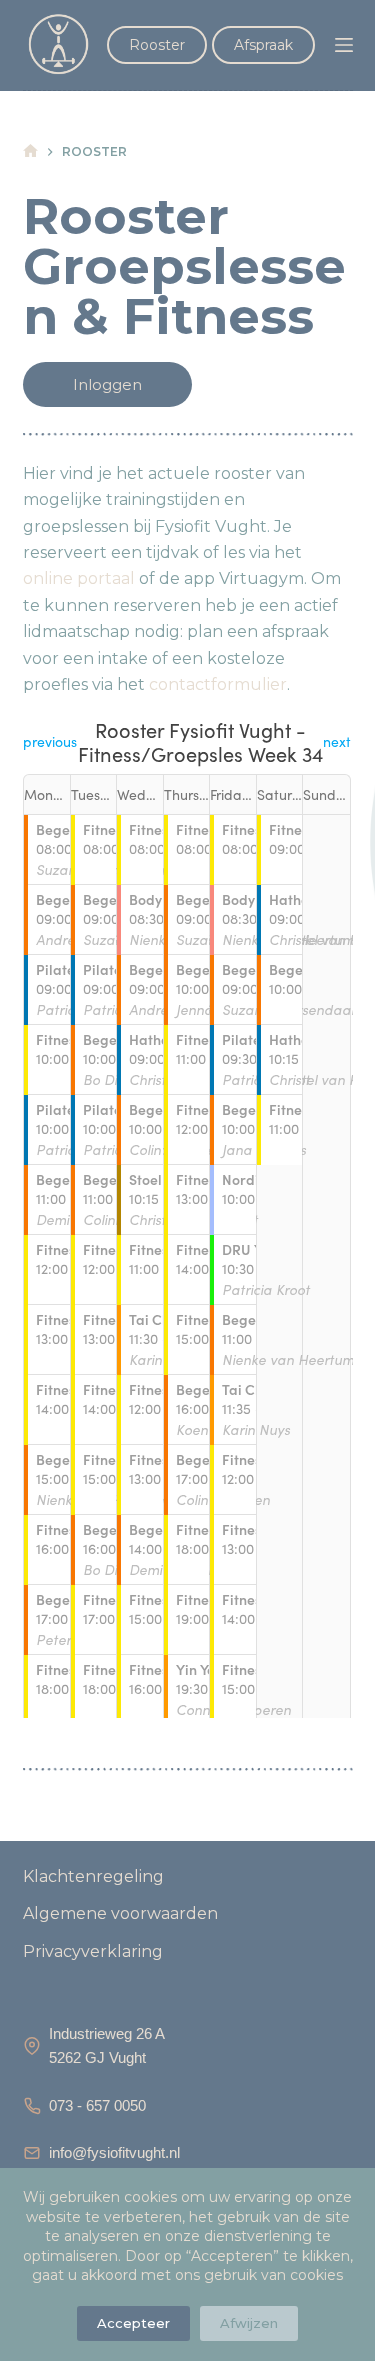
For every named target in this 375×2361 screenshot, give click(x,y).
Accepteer (133, 2323)
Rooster (157, 45)
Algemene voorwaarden (120, 1913)
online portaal (79, 578)
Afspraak (263, 45)
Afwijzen (249, 2323)
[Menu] (344, 45)
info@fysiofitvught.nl (114, 2152)
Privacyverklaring (93, 1951)
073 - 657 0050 (97, 2105)
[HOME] (30, 151)
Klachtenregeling (93, 1876)
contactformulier (218, 684)
